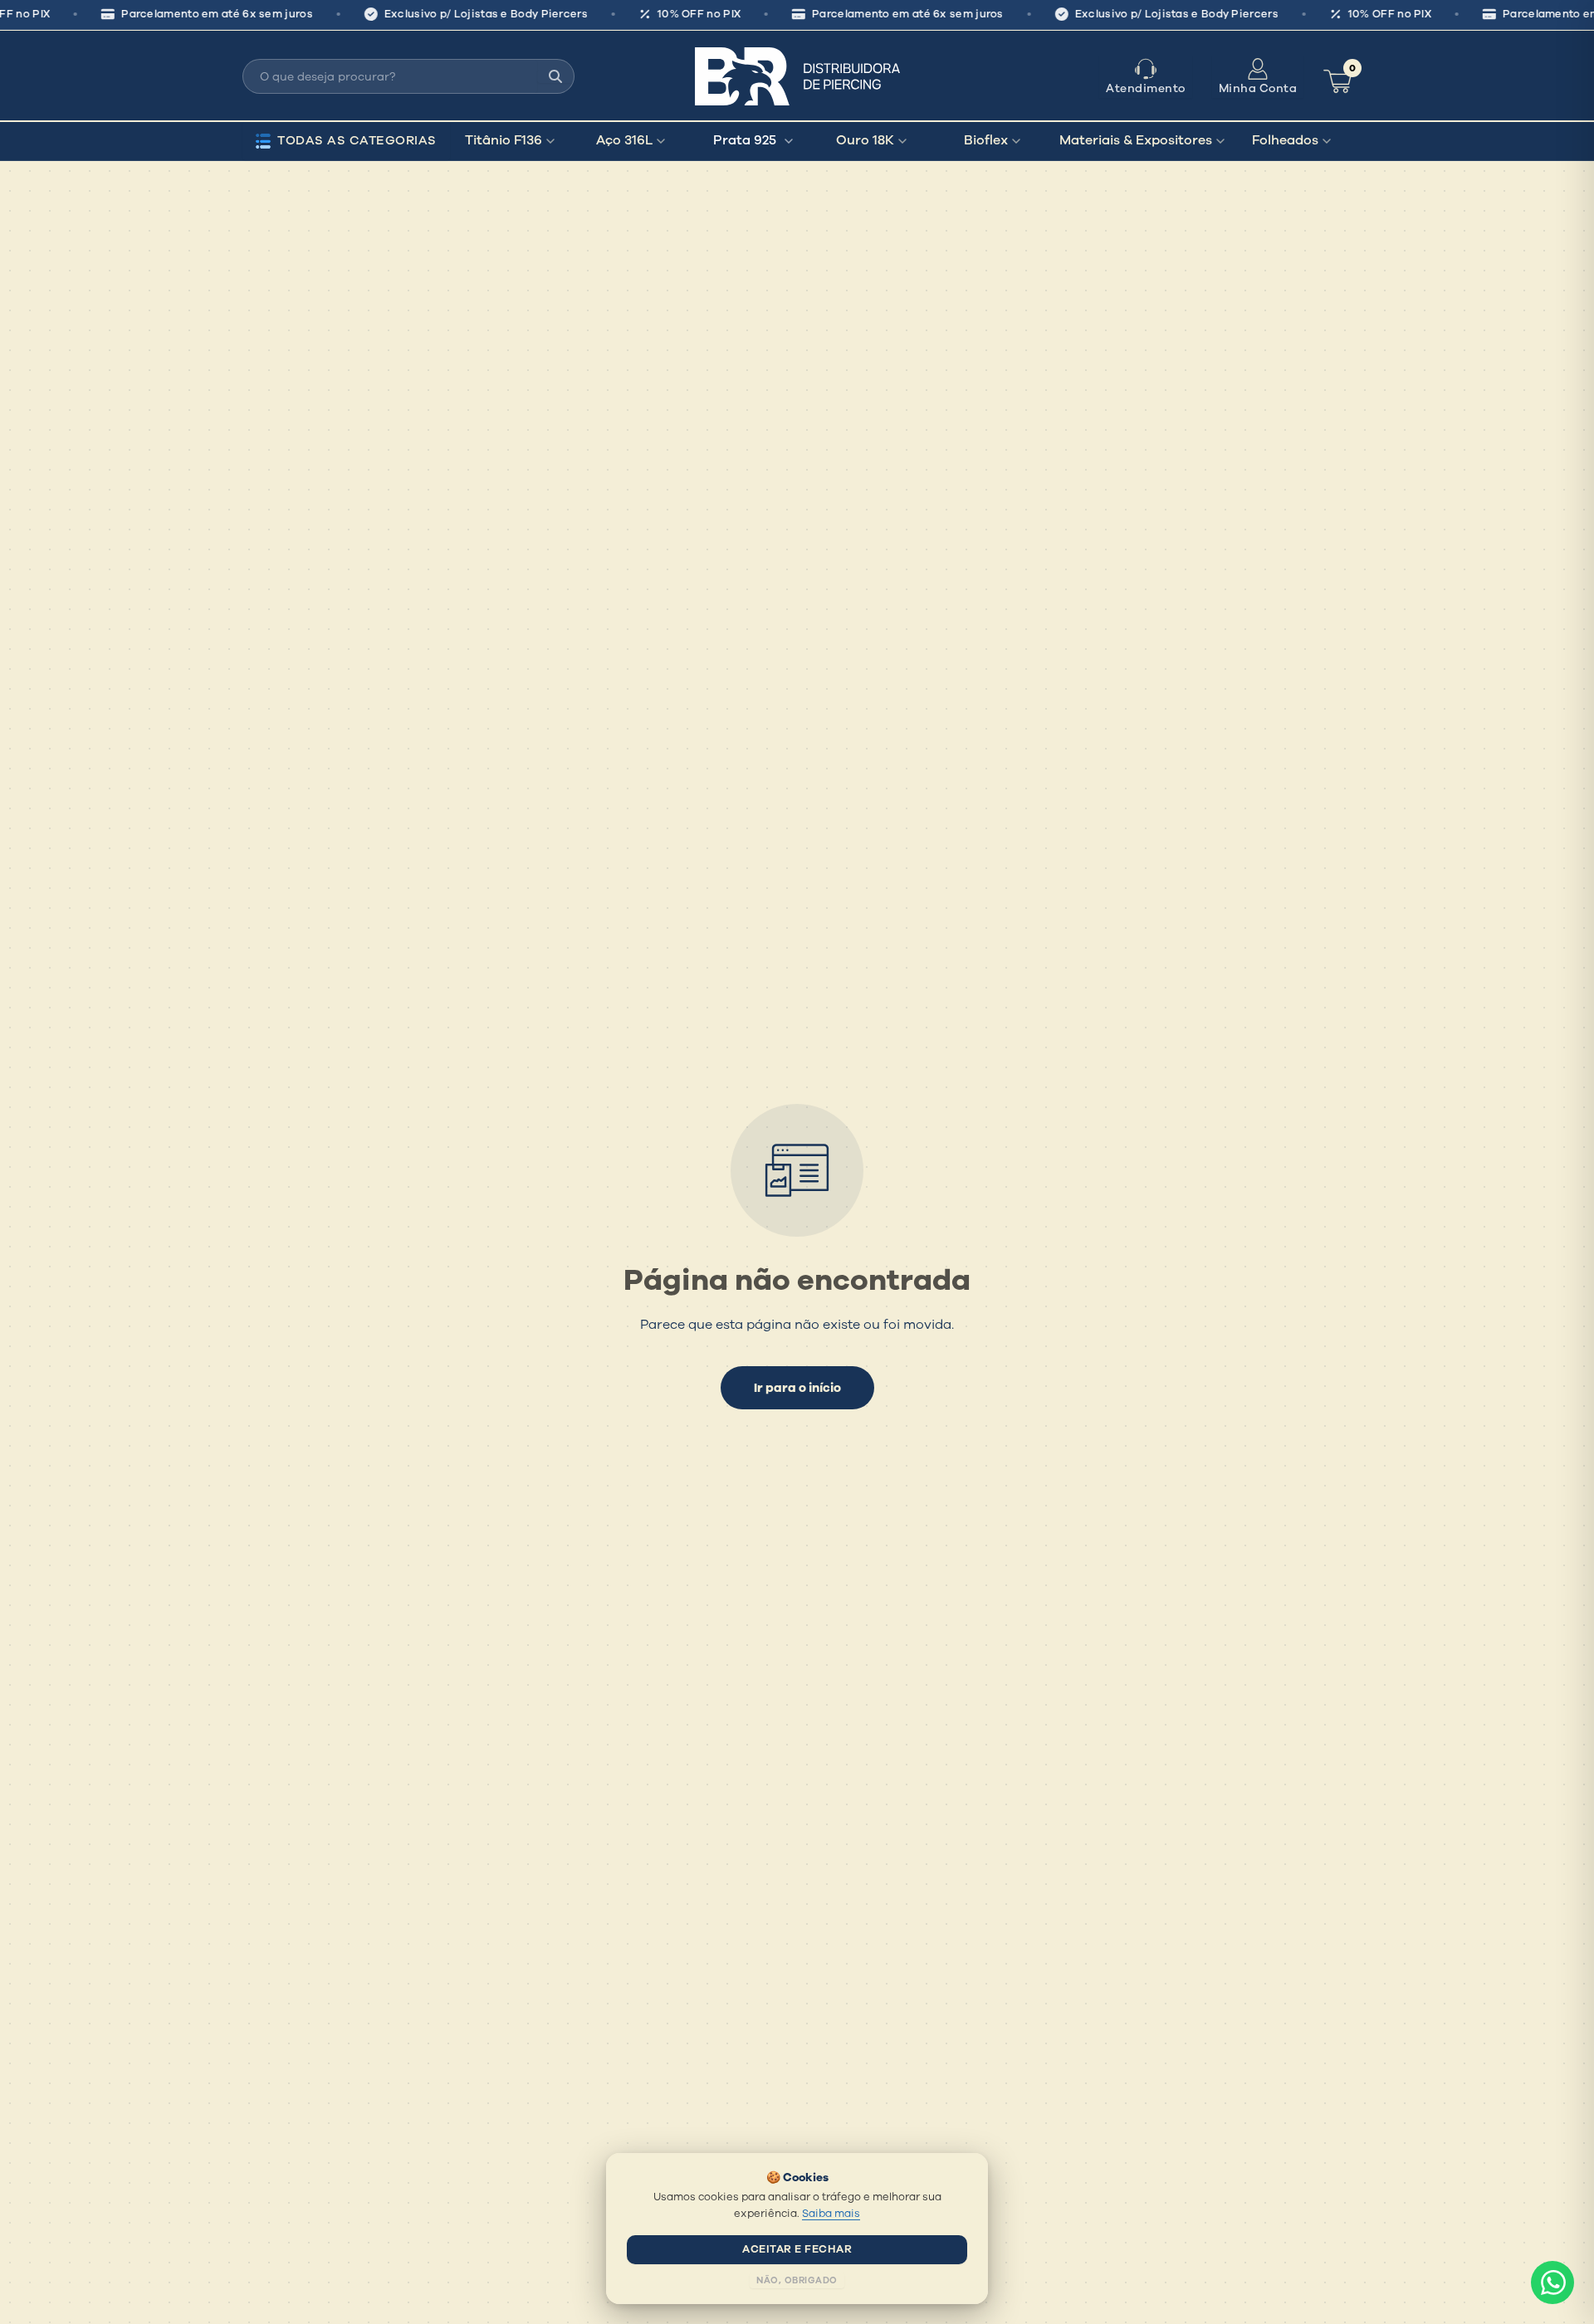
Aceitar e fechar (797, 2249)
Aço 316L (624, 140)
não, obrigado (797, 2280)
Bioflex (986, 140)
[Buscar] (555, 76)
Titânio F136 (504, 140)
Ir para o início (797, 1388)
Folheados (1285, 140)
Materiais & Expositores (1136, 140)
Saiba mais (831, 2214)
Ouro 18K (865, 140)
